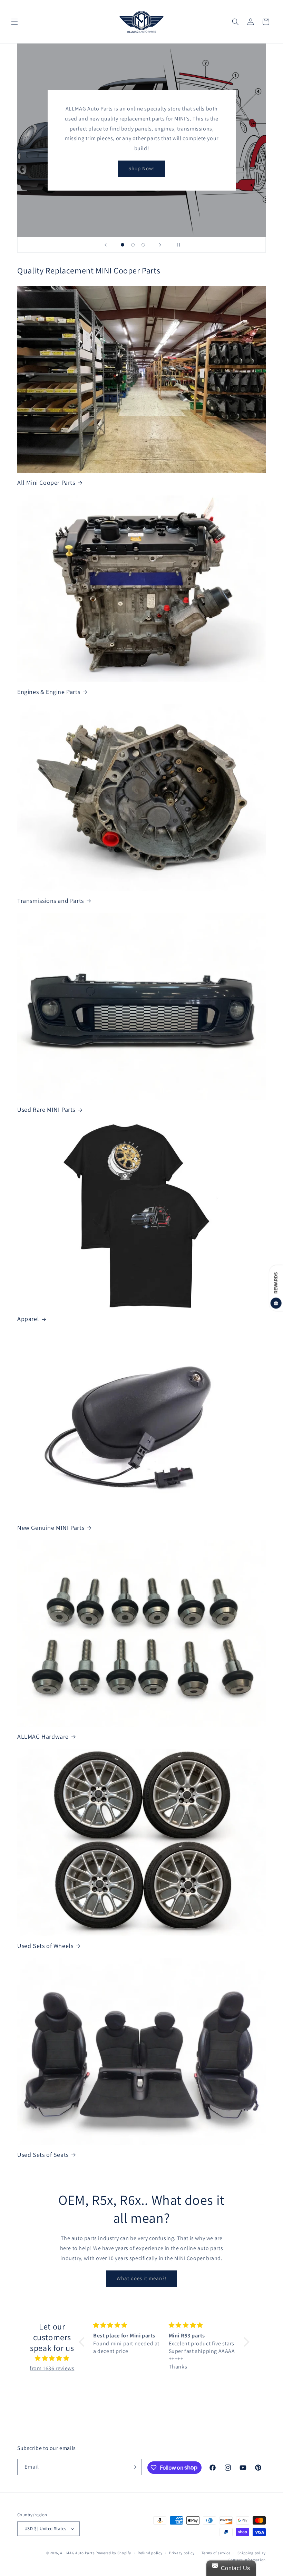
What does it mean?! (141, 2278)
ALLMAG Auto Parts (77, 2553)
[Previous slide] (106, 245)
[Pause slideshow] (177, 245)
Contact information (247, 2560)
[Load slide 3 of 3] (143, 245)
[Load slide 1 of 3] (123, 245)
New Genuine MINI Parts (51, 1528)
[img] (52, 2358)
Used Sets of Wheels (45, 1946)
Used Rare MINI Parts (46, 1109)
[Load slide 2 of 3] (133, 245)
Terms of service (216, 2553)
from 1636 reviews (52, 2368)
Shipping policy (252, 2553)
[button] (14, 22)
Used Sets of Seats (43, 2155)
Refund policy (150, 2553)
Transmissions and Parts (51, 901)
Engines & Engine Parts (49, 692)
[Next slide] (160, 245)
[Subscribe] (134, 2467)
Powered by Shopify (113, 2553)
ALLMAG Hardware (43, 1736)
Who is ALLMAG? (141, 159)
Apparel (28, 1319)
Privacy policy (182, 2553)
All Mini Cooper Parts (46, 483)
